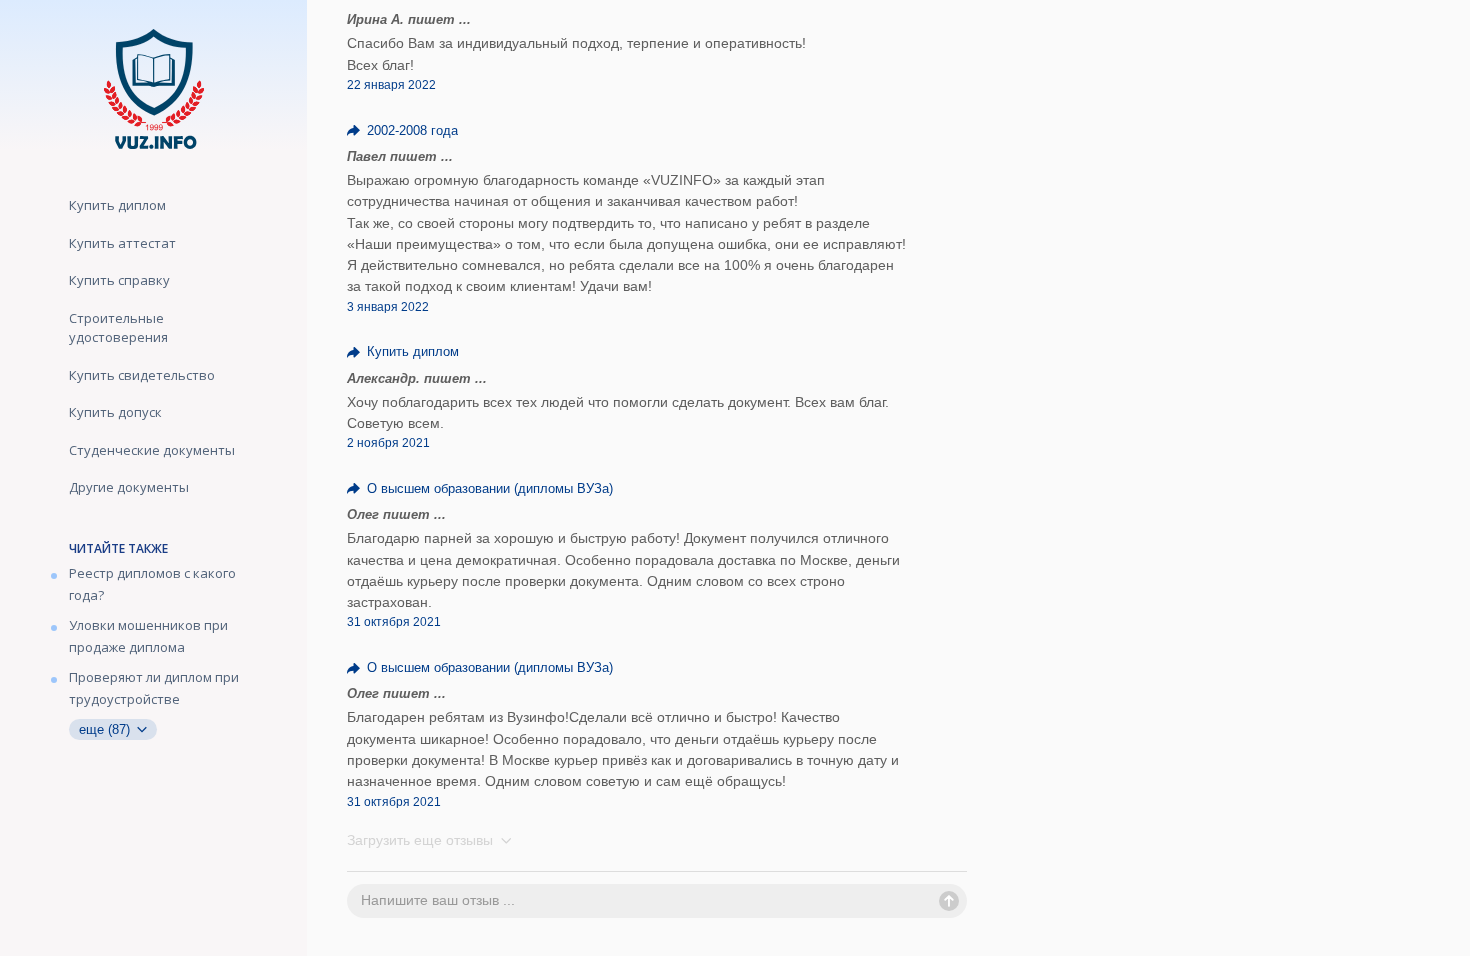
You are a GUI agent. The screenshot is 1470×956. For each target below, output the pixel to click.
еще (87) (106, 729)
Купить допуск (115, 412)
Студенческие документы (152, 450)
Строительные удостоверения (118, 328)
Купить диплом (117, 205)
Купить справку (119, 280)
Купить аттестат (122, 243)
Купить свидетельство (142, 375)
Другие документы (129, 487)
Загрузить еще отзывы (422, 840)
